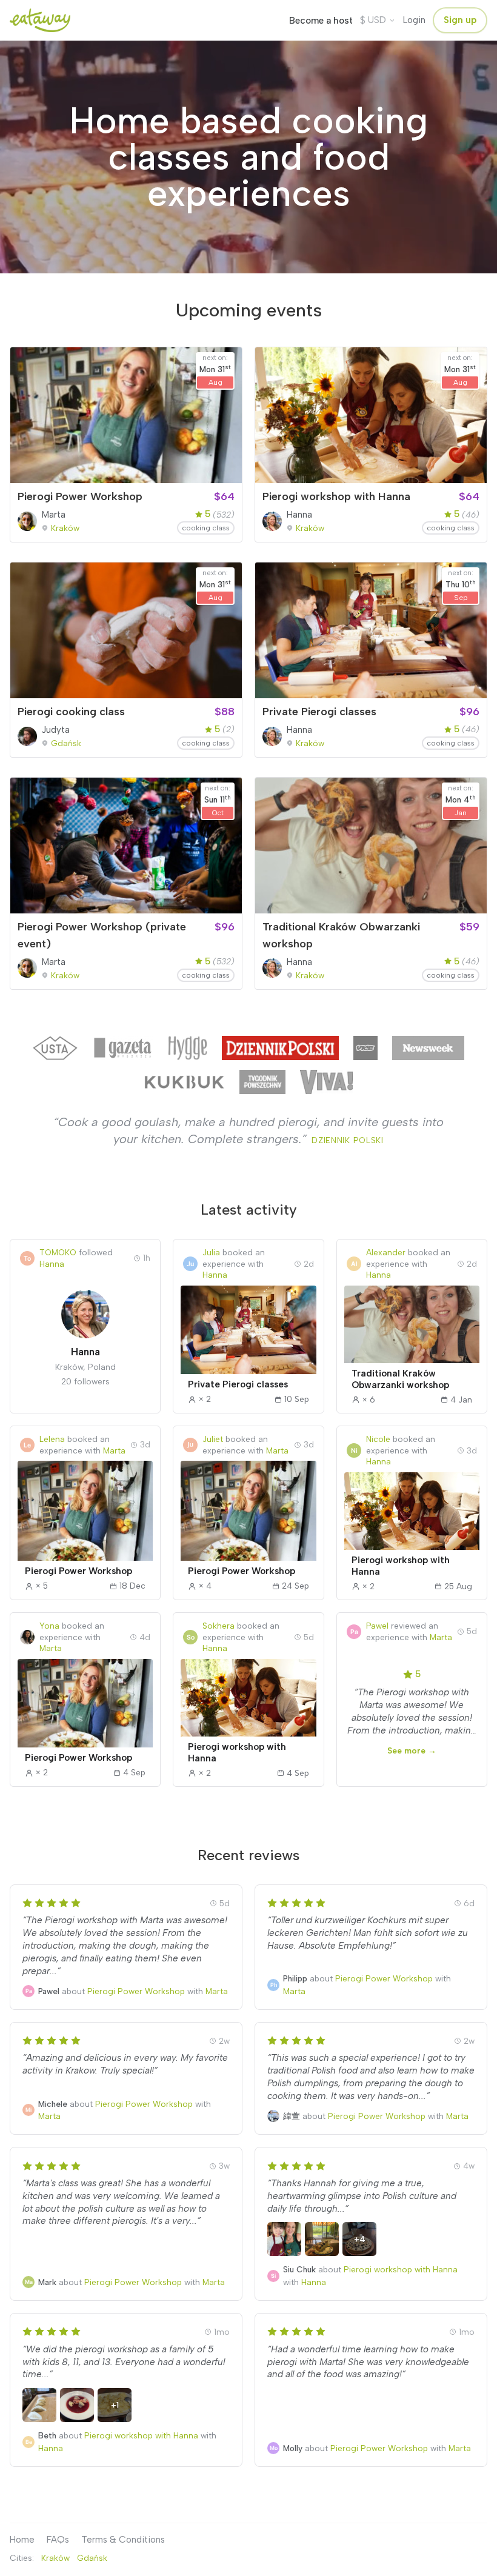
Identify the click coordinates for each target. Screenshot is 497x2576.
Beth (47, 2435)
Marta (54, 515)
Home (22, 2540)
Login (414, 20)
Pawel (377, 1626)
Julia (211, 1252)
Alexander (386, 1252)
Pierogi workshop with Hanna (336, 496)
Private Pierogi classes (319, 712)
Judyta (56, 730)
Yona (49, 1626)
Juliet (213, 1439)
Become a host (321, 21)
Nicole (378, 1439)
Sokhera (218, 1626)
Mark (47, 2282)
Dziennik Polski (347, 1140)
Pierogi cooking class (71, 712)
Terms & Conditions (123, 2540)
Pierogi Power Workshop (80, 496)
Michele (53, 2104)
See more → (412, 1750)
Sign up (460, 20)
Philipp (295, 1978)
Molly (294, 2448)
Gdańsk (66, 743)
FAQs (58, 2540)
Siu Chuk (299, 2269)
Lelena (52, 1439)
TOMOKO (58, 1252)
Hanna (299, 515)
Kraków (65, 528)
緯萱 (292, 2116)
